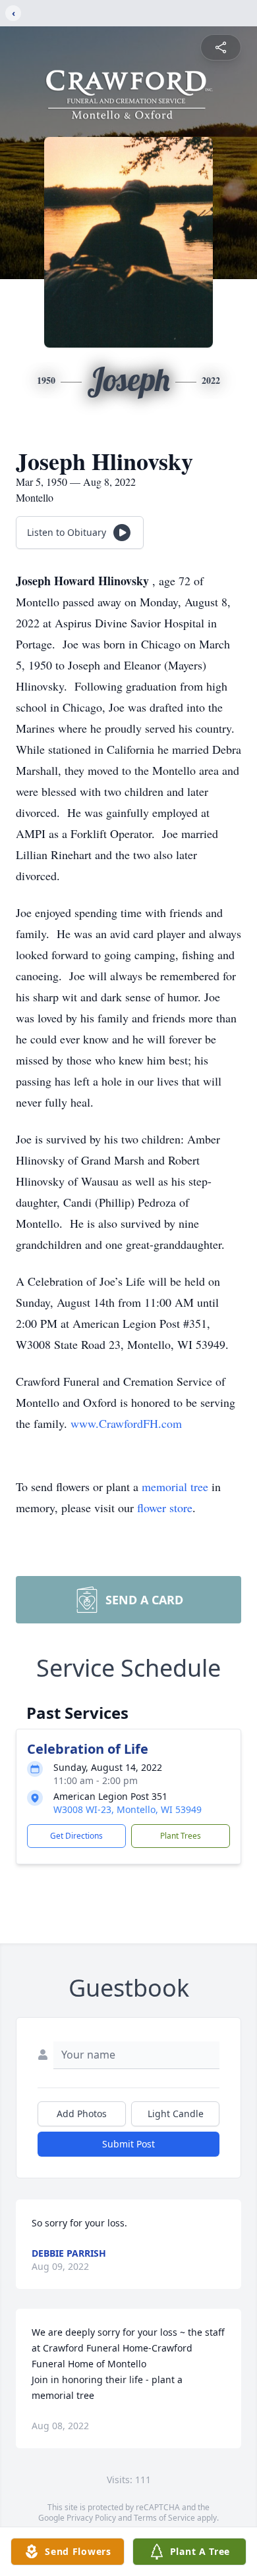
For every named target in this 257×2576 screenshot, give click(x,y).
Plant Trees (181, 1836)
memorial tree (175, 1486)
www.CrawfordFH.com (126, 1423)
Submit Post (128, 2144)
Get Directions (76, 1836)
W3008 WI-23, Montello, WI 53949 (128, 1809)
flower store (165, 1508)
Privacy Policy (91, 2518)
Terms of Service (164, 2518)
